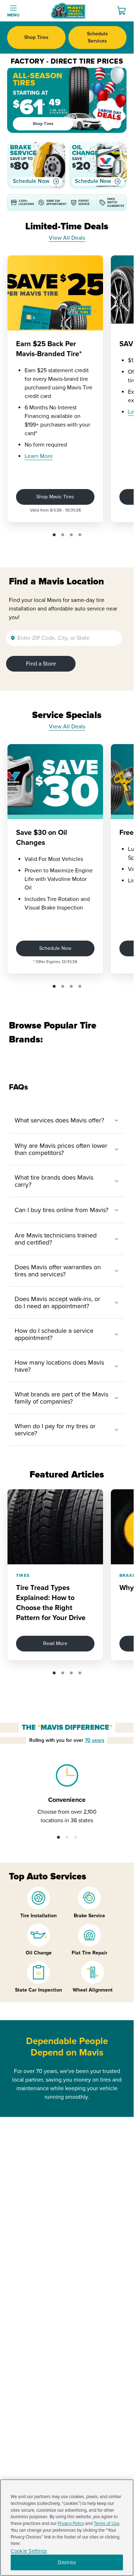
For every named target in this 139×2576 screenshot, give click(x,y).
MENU (13, 15)
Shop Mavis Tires (55, 497)
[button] (54, 535)
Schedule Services (97, 37)
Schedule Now (31, 181)
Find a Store (41, 664)
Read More (55, 1643)
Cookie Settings (29, 2551)
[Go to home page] (68, 11)
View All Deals (67, 238)
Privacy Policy (71, 2523)
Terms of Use (107, 2523)
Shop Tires (36, 37)
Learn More (39, 456)
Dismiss (67, 2562)
